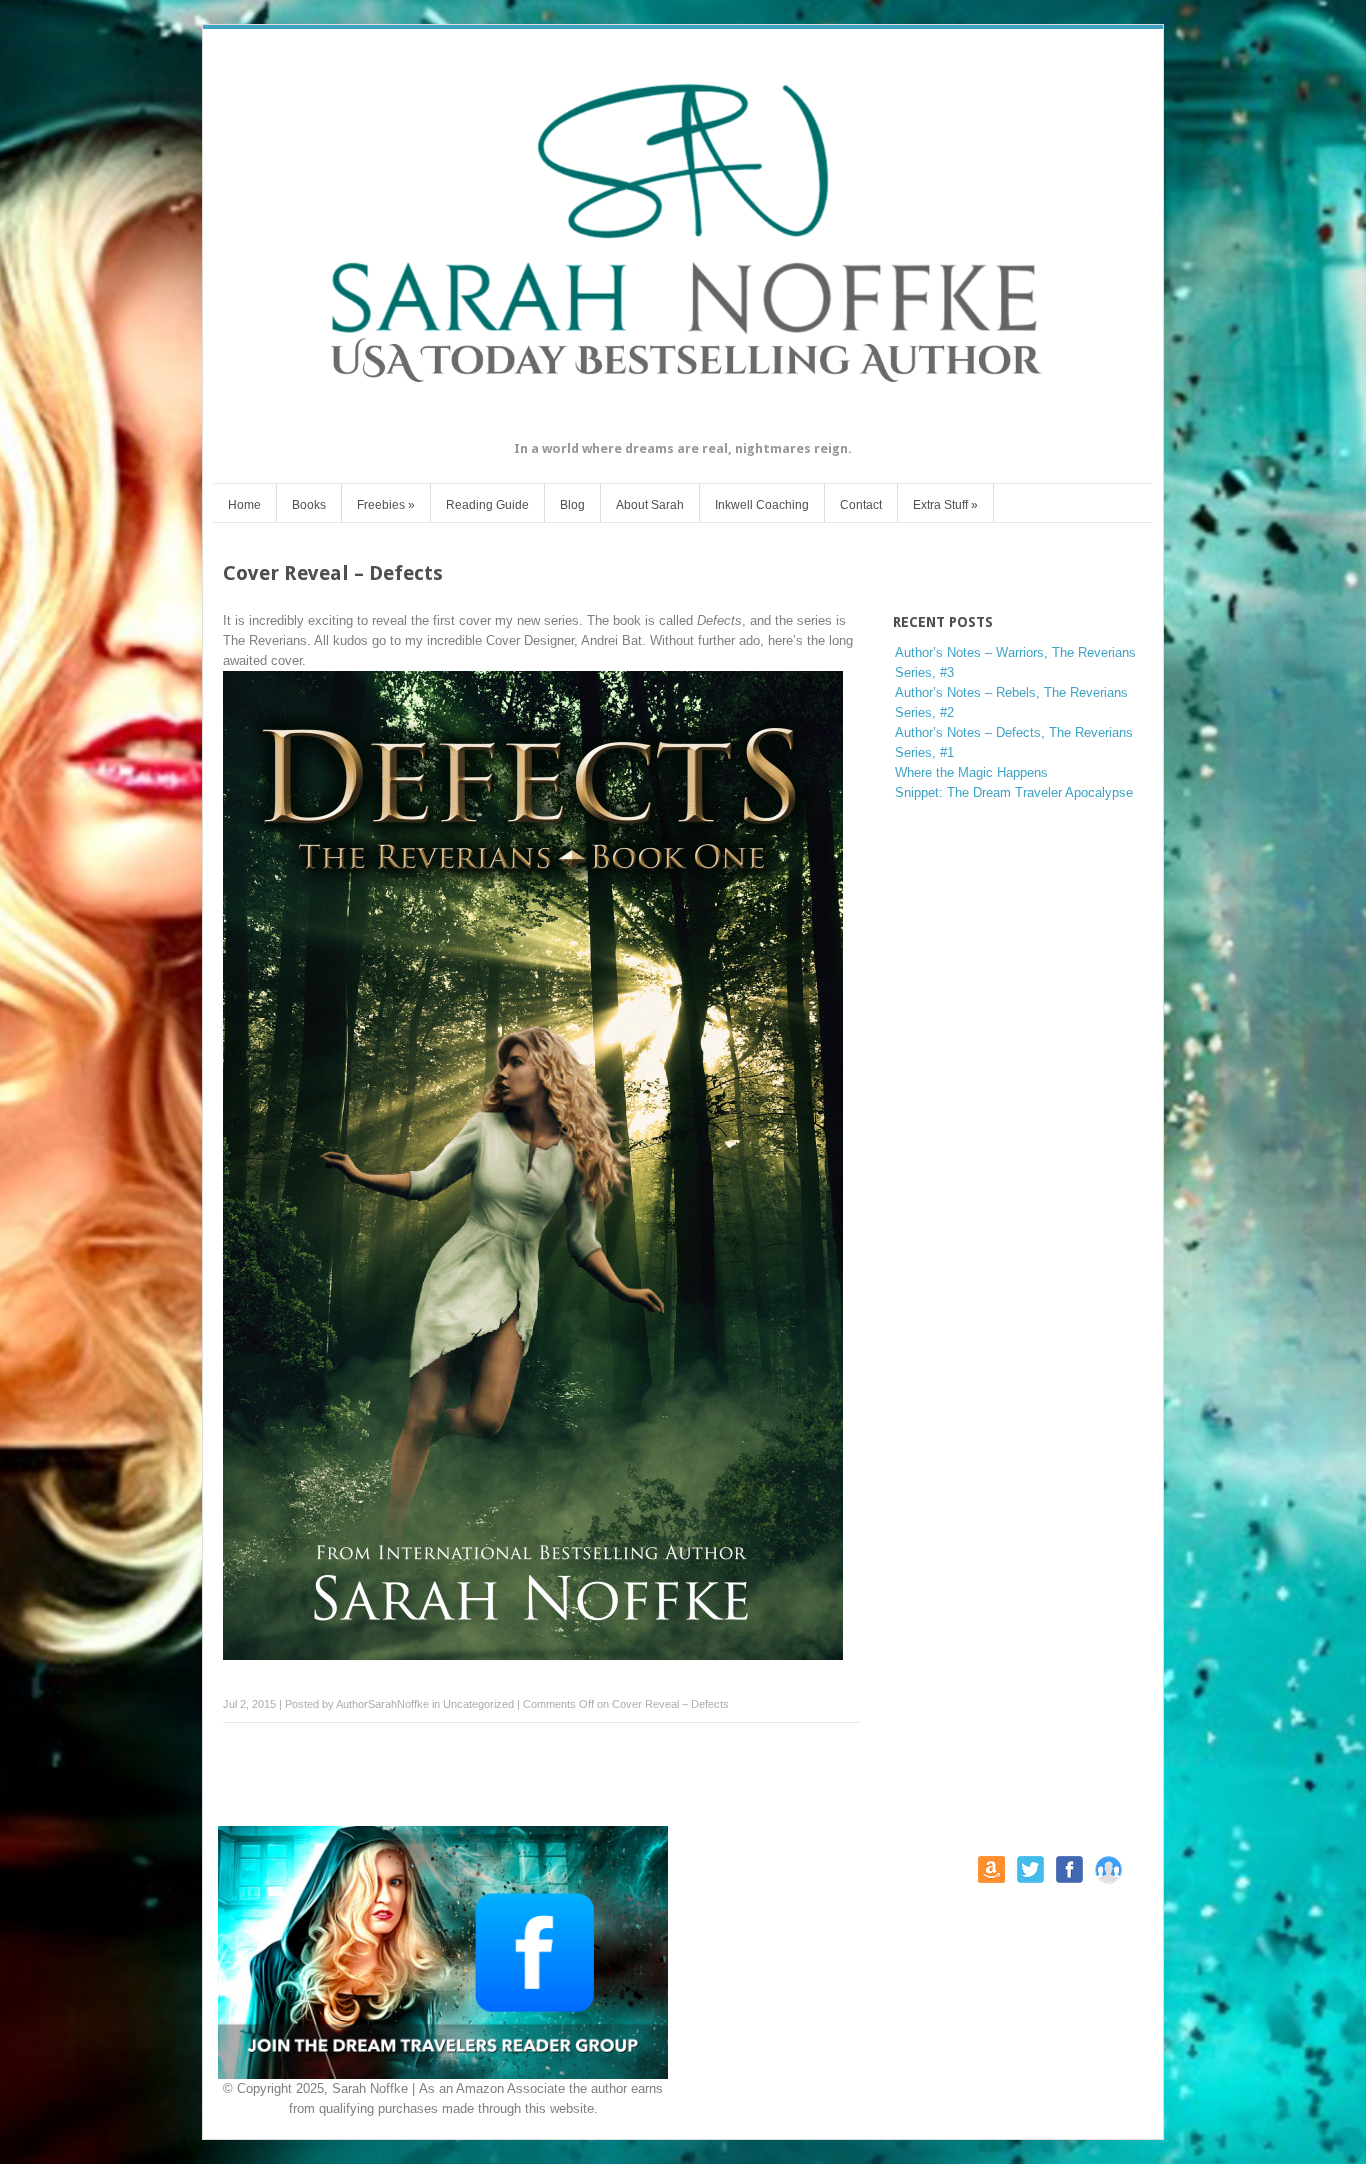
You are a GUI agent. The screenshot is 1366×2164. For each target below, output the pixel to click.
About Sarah (650, 505)
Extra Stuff (945, 505)
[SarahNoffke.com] (683, 424)
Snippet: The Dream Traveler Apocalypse (1014, 792)
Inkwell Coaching (762, 505)
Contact (861, 505)
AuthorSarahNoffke (382, 1704)
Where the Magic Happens (971, 772)
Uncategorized (478, 1704)
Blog (572, 505)
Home (244, 505)
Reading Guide (487, 505)
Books (309, 505)
